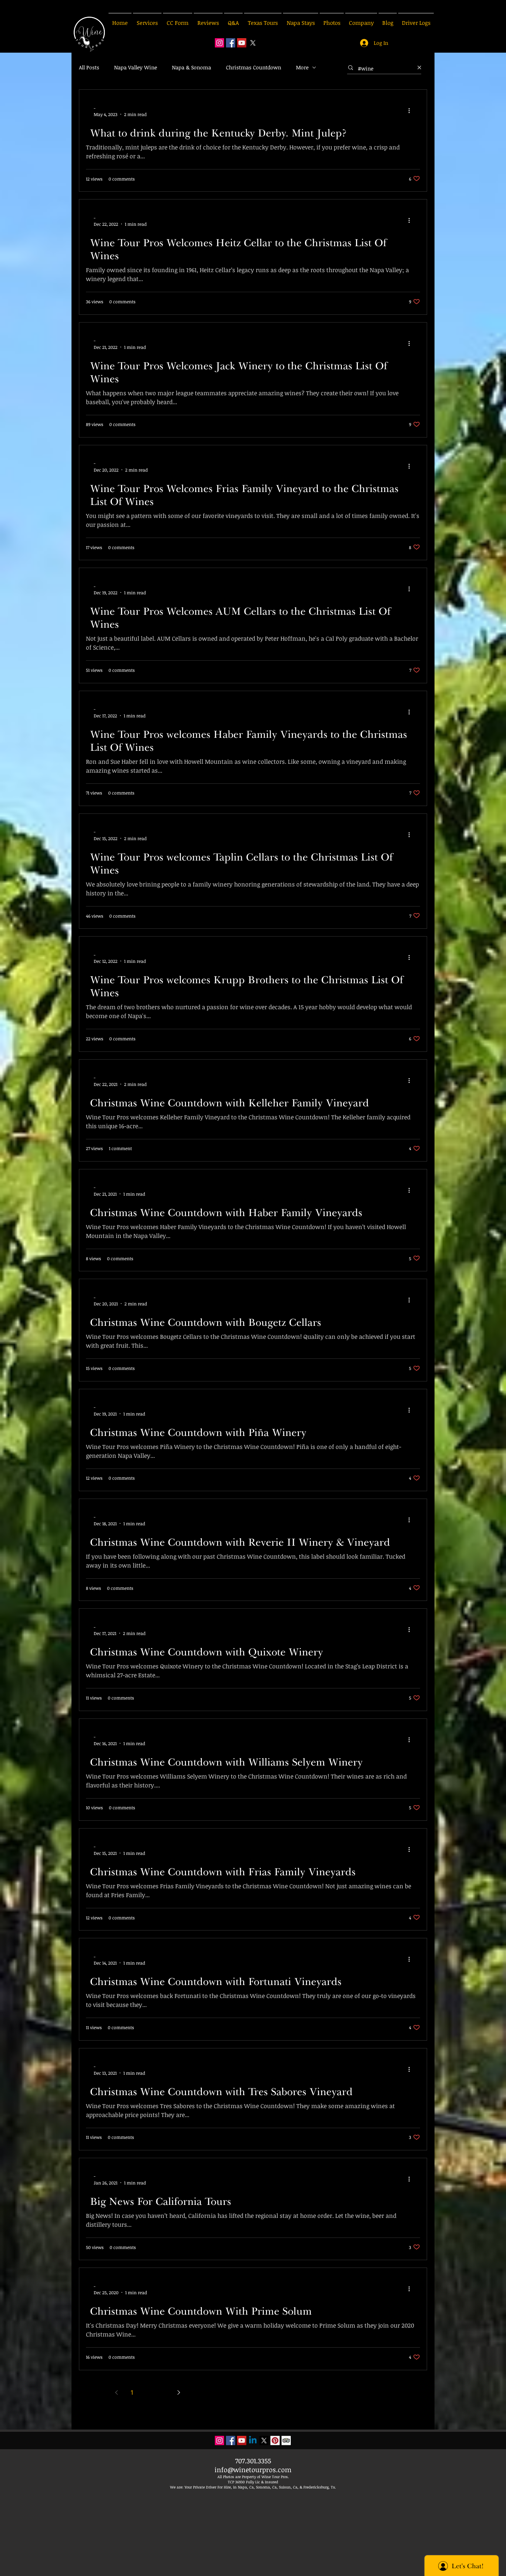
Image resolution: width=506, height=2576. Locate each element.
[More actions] (412, 111)
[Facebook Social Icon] (231, 43)
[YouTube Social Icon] (242, 43)
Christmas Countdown (254, 67)
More (302, 67)
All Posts (89, 67)
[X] (253, 43)
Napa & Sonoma (192, 67)
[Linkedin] (253, 2440)
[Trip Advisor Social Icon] (286, 2440)
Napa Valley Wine (136, 67)
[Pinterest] (275, 2440)
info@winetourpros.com (253, 2470)
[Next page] (179, 2392)
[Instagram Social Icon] (219, 43)
